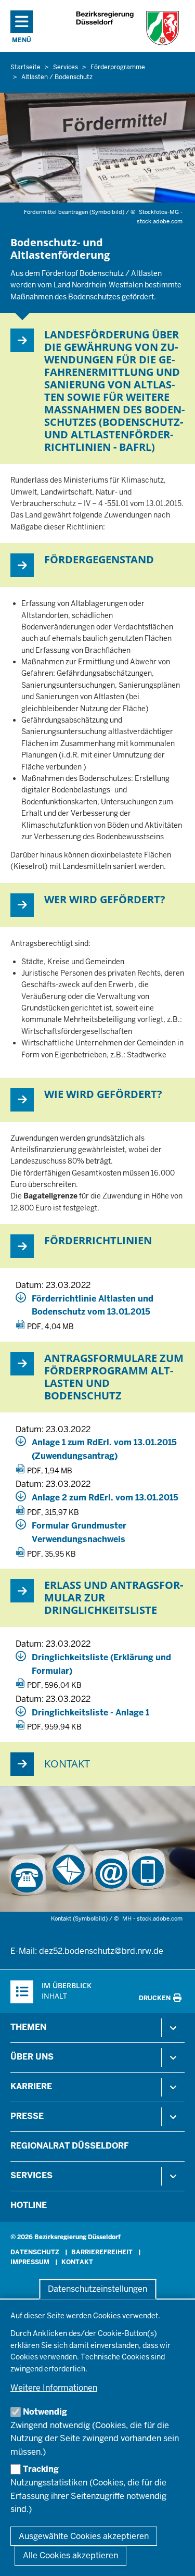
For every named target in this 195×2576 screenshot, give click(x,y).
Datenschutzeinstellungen (97, 2289)
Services (31, 2175)
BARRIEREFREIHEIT (102, 2252)
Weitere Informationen (54, 2388)
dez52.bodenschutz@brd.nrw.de (101, 1951)
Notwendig (45, 2412)
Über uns (32, 2057)
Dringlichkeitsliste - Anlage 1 (90, 1713)
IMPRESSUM (30, 2262)
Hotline (29, 2205)
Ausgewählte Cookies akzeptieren (84, 2536)
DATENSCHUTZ (35, 2252)
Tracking (41, 2469)
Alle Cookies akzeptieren (70, 2555)
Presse (27, 2116)
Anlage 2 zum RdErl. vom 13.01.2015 (105, 1498)
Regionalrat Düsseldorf (69, 2146)
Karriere (31, 2086)
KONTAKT (77, 2262)
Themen (28, 2027)
